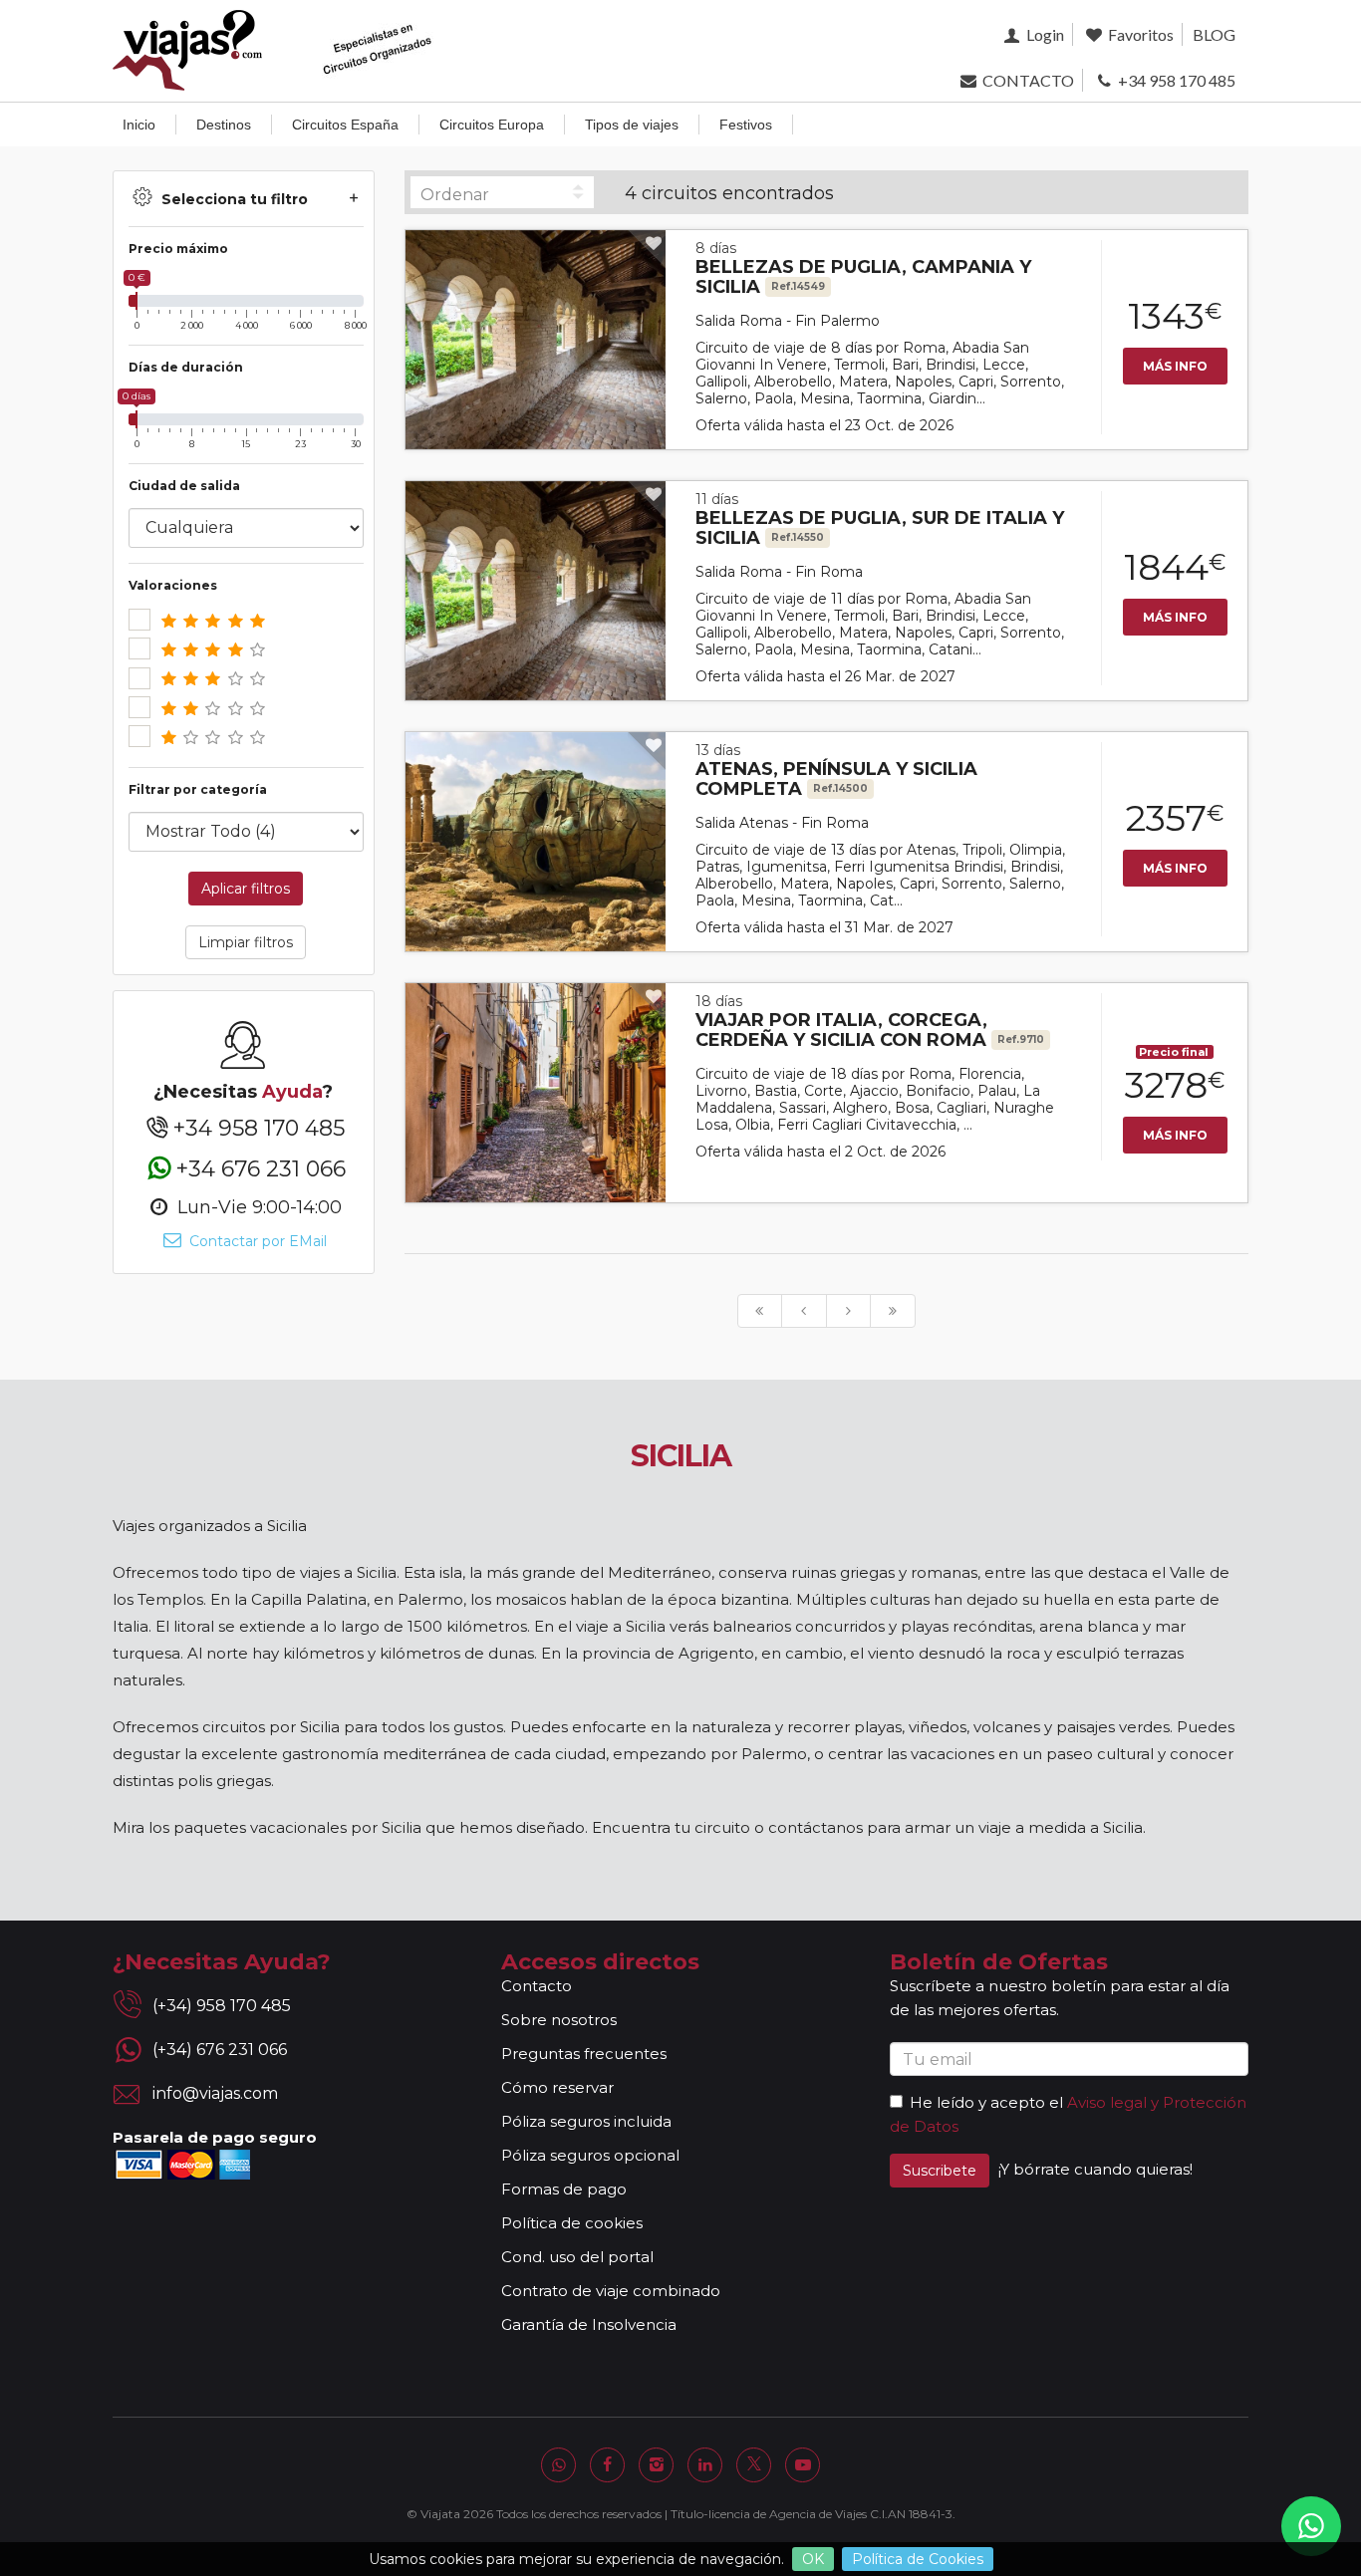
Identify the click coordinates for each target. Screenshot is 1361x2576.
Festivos (746, 125)
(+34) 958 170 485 (222, 2006)
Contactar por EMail (256, 1241)
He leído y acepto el (986, 2102)
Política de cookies (572, 2223)
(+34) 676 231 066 (220, 2050)
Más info (1175, 366)
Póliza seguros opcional (590, 2155)
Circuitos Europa (492, 125)
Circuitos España (345, 125)
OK (813, 2559)
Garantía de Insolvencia (589, 2324)
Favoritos (1139, 34)
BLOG (1214, 34)
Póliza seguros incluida (586, 2121)
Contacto (537, 1986)
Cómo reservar (557, 2087)
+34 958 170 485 (1175, 80)
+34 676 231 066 (261, 1168)
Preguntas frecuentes (584, 2054)
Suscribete (940, 2171)
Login (1043, 34)
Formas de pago (564, 2189)
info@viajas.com (215, 2093)
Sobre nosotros (559, 2020)
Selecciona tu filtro (235, 199)
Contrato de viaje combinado (611, 2291)
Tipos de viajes (632, 125)
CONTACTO (1026, 80)
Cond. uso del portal (577, 2257)
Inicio (139, 125)
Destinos (224, 125)
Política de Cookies (918, 2559)
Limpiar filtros (246, 942)
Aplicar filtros (246, 889)
